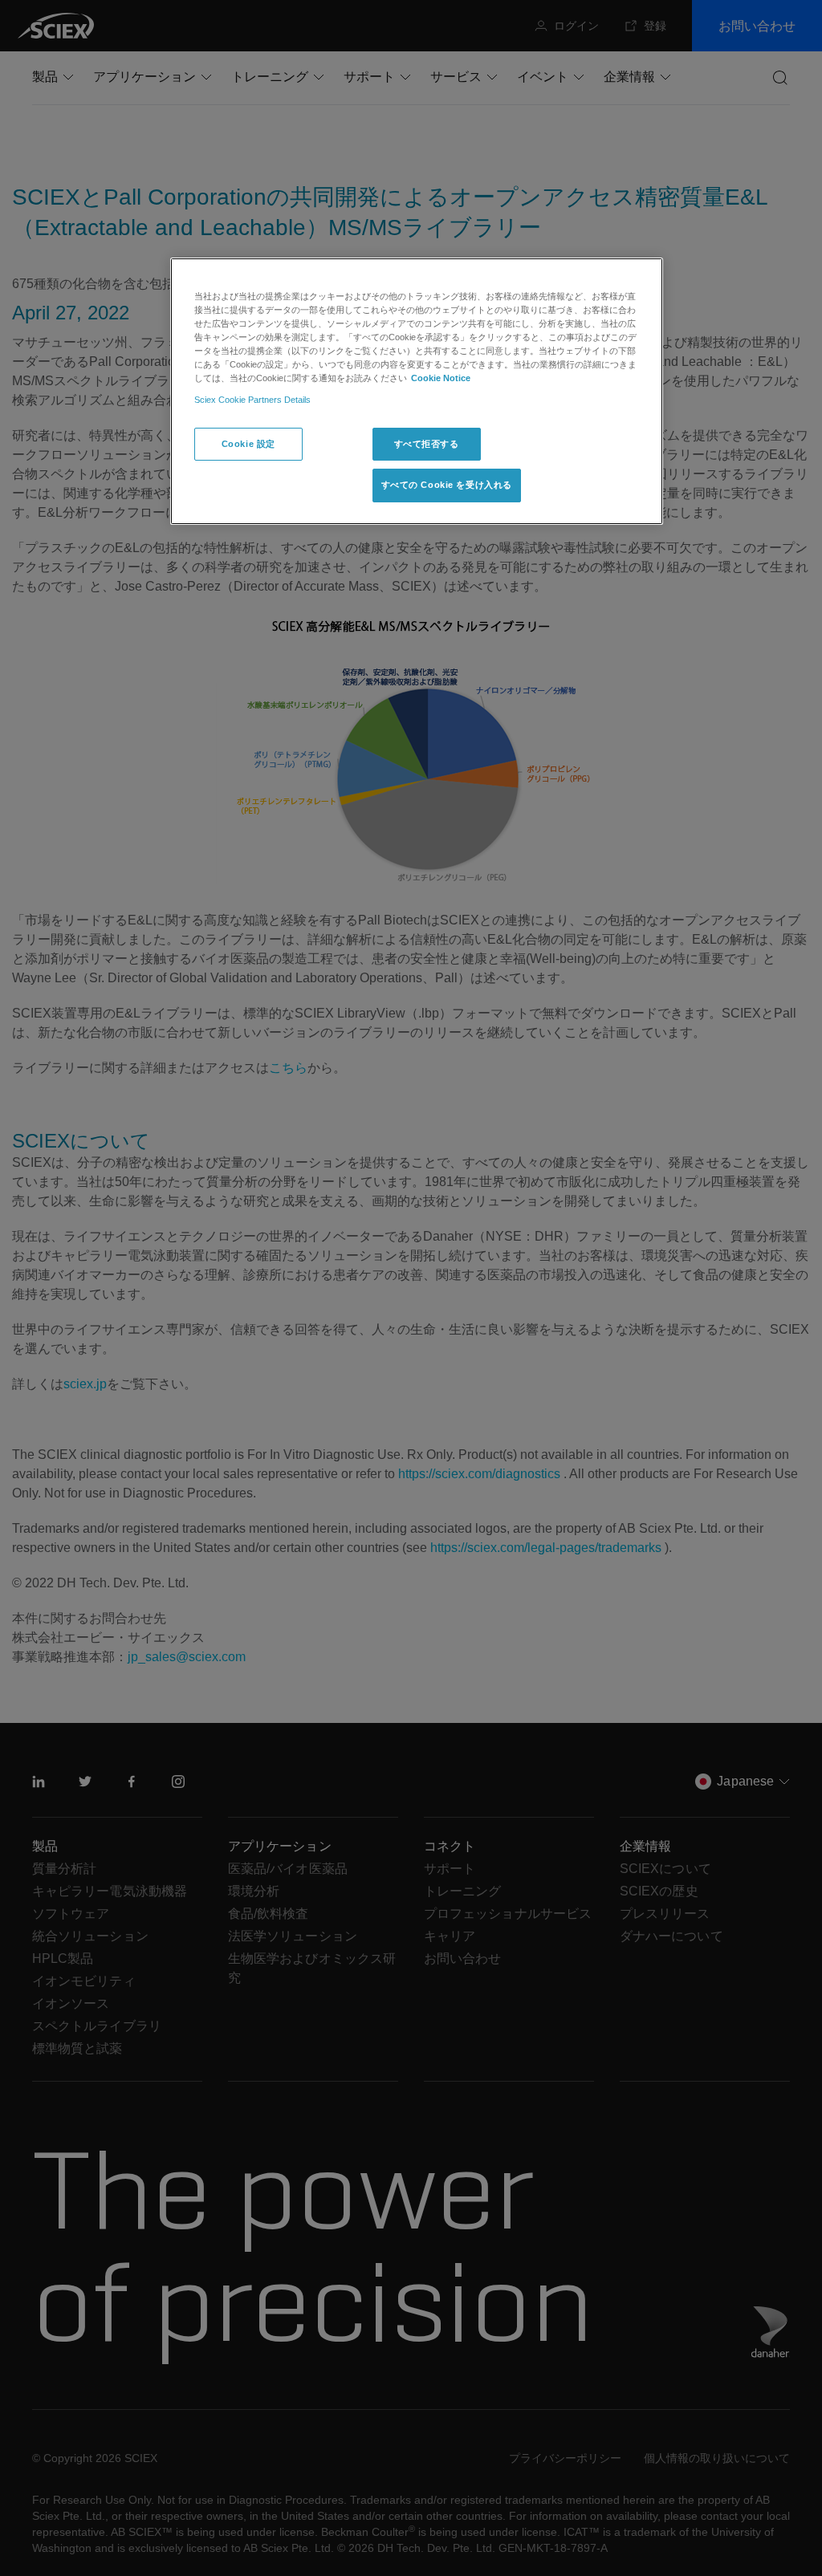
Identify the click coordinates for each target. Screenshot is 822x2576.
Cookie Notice (441, 378)
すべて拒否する (427, 444)
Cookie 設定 (248, 444)
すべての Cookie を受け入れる (447, 485)
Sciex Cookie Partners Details (252, 400)
